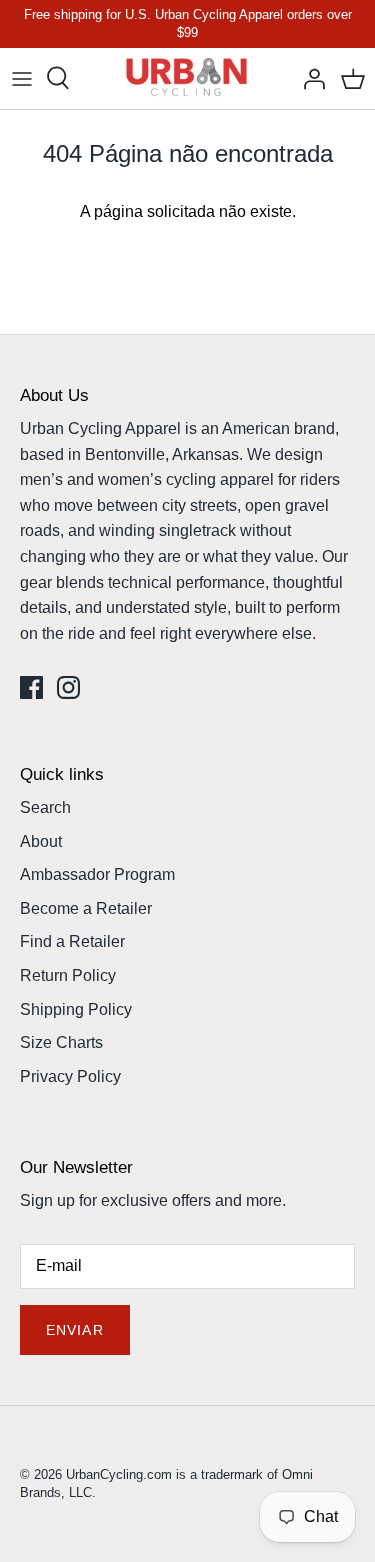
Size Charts (61, 1042)
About (41, 841)
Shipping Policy (76, 1009)
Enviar (75, 1330)
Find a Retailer (72, 941)
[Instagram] (68, 687)
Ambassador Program (97, 874)
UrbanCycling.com (119, 1474)
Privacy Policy (70, 1076)
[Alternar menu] (22, 78)
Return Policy (68, 975)
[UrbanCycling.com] (187, 78)
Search (45, 807)
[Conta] (309, 78)
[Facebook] (31, 687)
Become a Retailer (86, 908)
